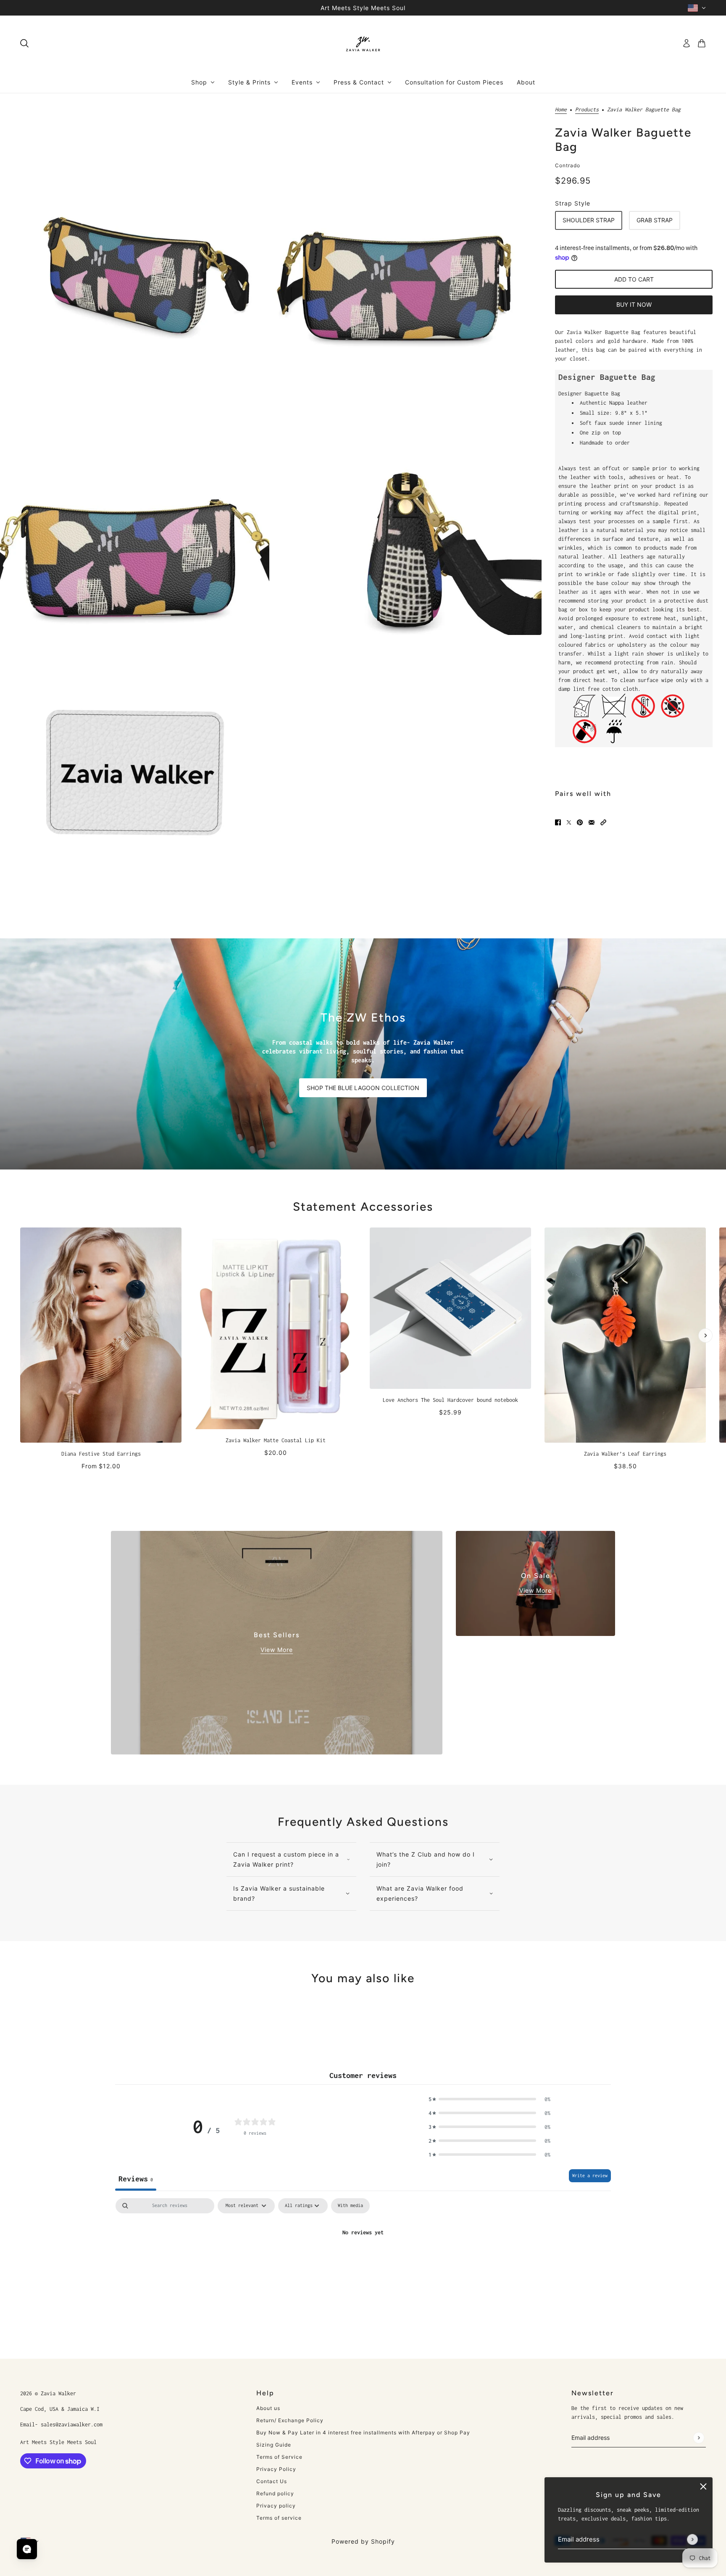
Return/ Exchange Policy (290, 2420)
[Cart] (702, 43)
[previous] (21, 1235)
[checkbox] (350, 2206)
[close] (703, 2486)
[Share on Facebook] (558, 822)
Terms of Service (279, 2457)
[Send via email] (592, 822)
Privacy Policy (276, 2469)
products (587, 110)
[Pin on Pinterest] (580, 822)
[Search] (24, 43)
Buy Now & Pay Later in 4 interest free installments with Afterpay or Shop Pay (363, 2432)
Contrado (568, 165)
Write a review (590, 2176)
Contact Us (272, 2481)
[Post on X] (569, 822)
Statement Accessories (363, 1206)
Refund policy (275, 2493)
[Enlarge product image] (135, 228)
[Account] (687, 43)
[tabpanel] (363, 2261)
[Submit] (692, 2539)
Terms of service (279, 2518)
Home (561, 110)
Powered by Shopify (363, 2541)
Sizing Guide (274, 2445)
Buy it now (634, 304)
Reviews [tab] (136, 2179)
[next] (705, 1335)
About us (268, 2408)
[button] (603, 822)
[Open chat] (27, 2549)
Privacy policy (276, 2506)
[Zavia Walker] (363, 43)
